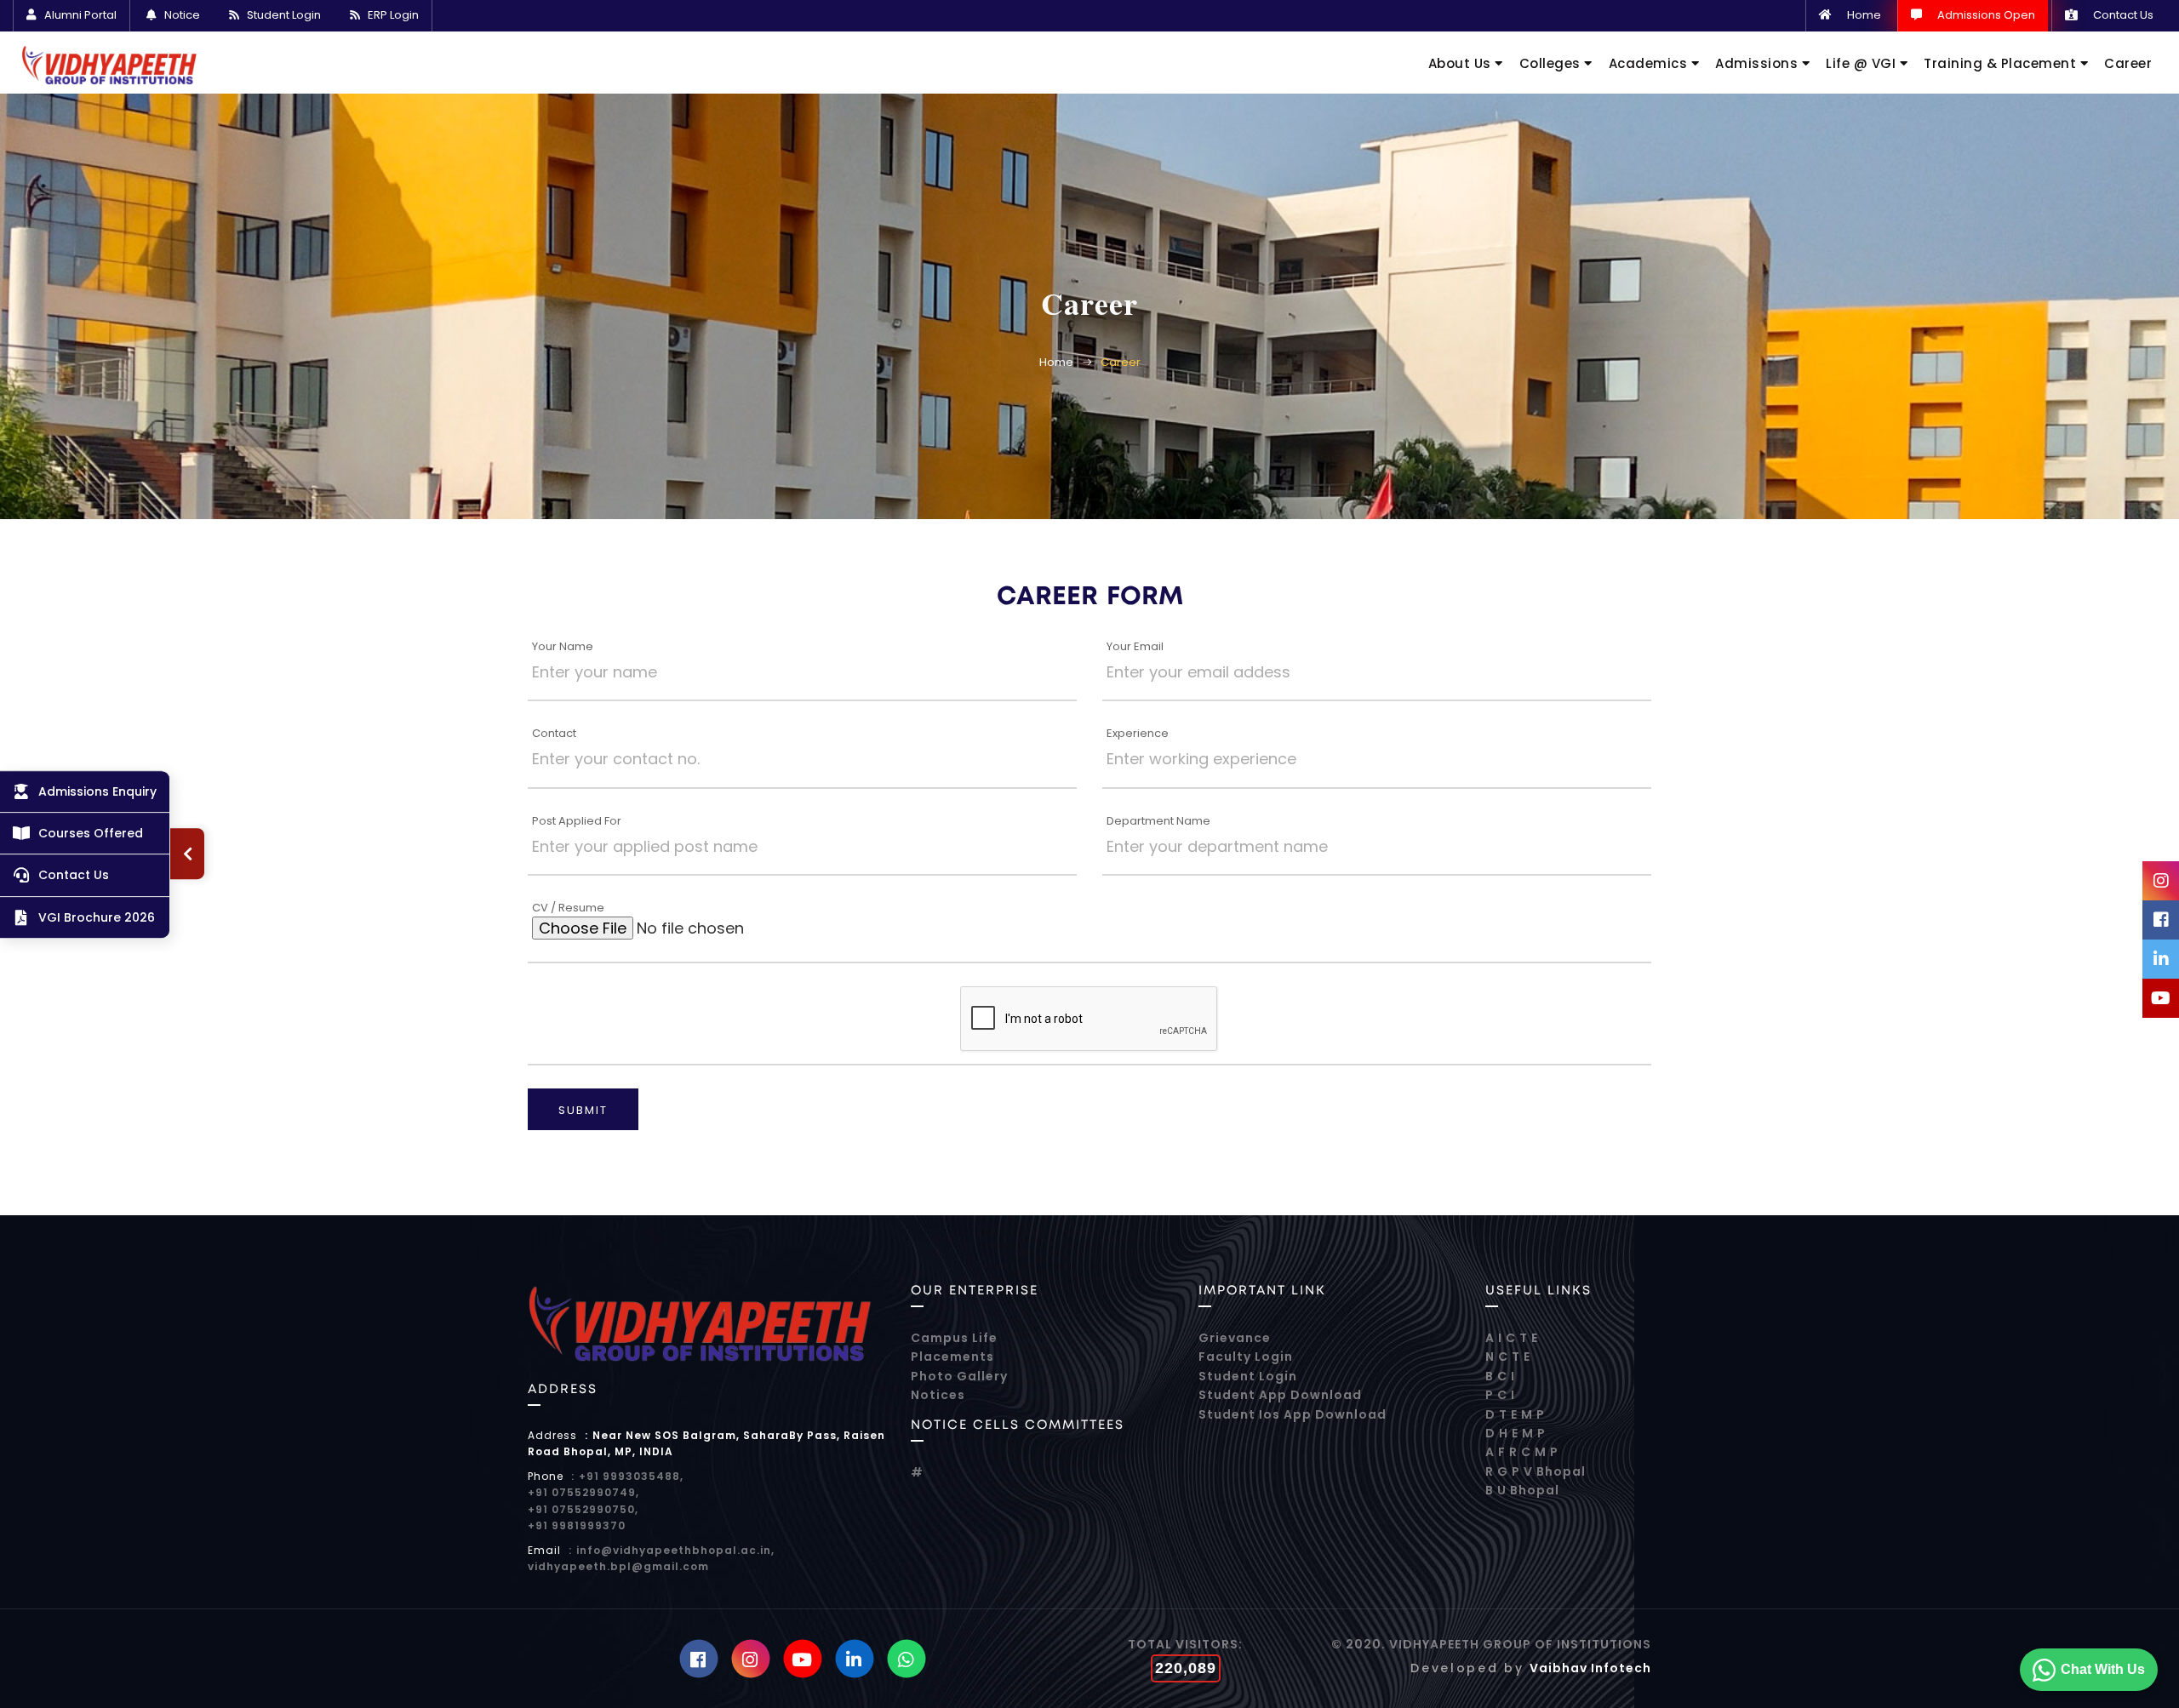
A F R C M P (1522, 1452)
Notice (182, 15)
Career (2128, 63)
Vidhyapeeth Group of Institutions (1520, 1644)
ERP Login (393, 15)
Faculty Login (1246, 1357)
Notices (938, 1395)
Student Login (284, 15)
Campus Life (954, 1338)
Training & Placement (2002, 63)
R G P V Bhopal (1536, 1471)
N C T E (1508, 1357)
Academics (1650, 63)
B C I (1500, 1376)
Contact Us (2123, 16)
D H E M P (1516, 1433)
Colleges (1552, 63)
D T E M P (1515, 1414)
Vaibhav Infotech (1590, 1668)
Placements (952, 1357)
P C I (1500, 1395)
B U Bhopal (1522, 1490)
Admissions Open (1986, 16)
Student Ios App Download (1293, 1414)
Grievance (1235, 1338)
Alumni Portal (80, 15)
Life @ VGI (1863, 63)
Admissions (1759, 63)
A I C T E (1512, 1338)
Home (1864, 16)
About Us (1462, 63)
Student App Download (1280, 1395)
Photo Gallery (959, 1376)
